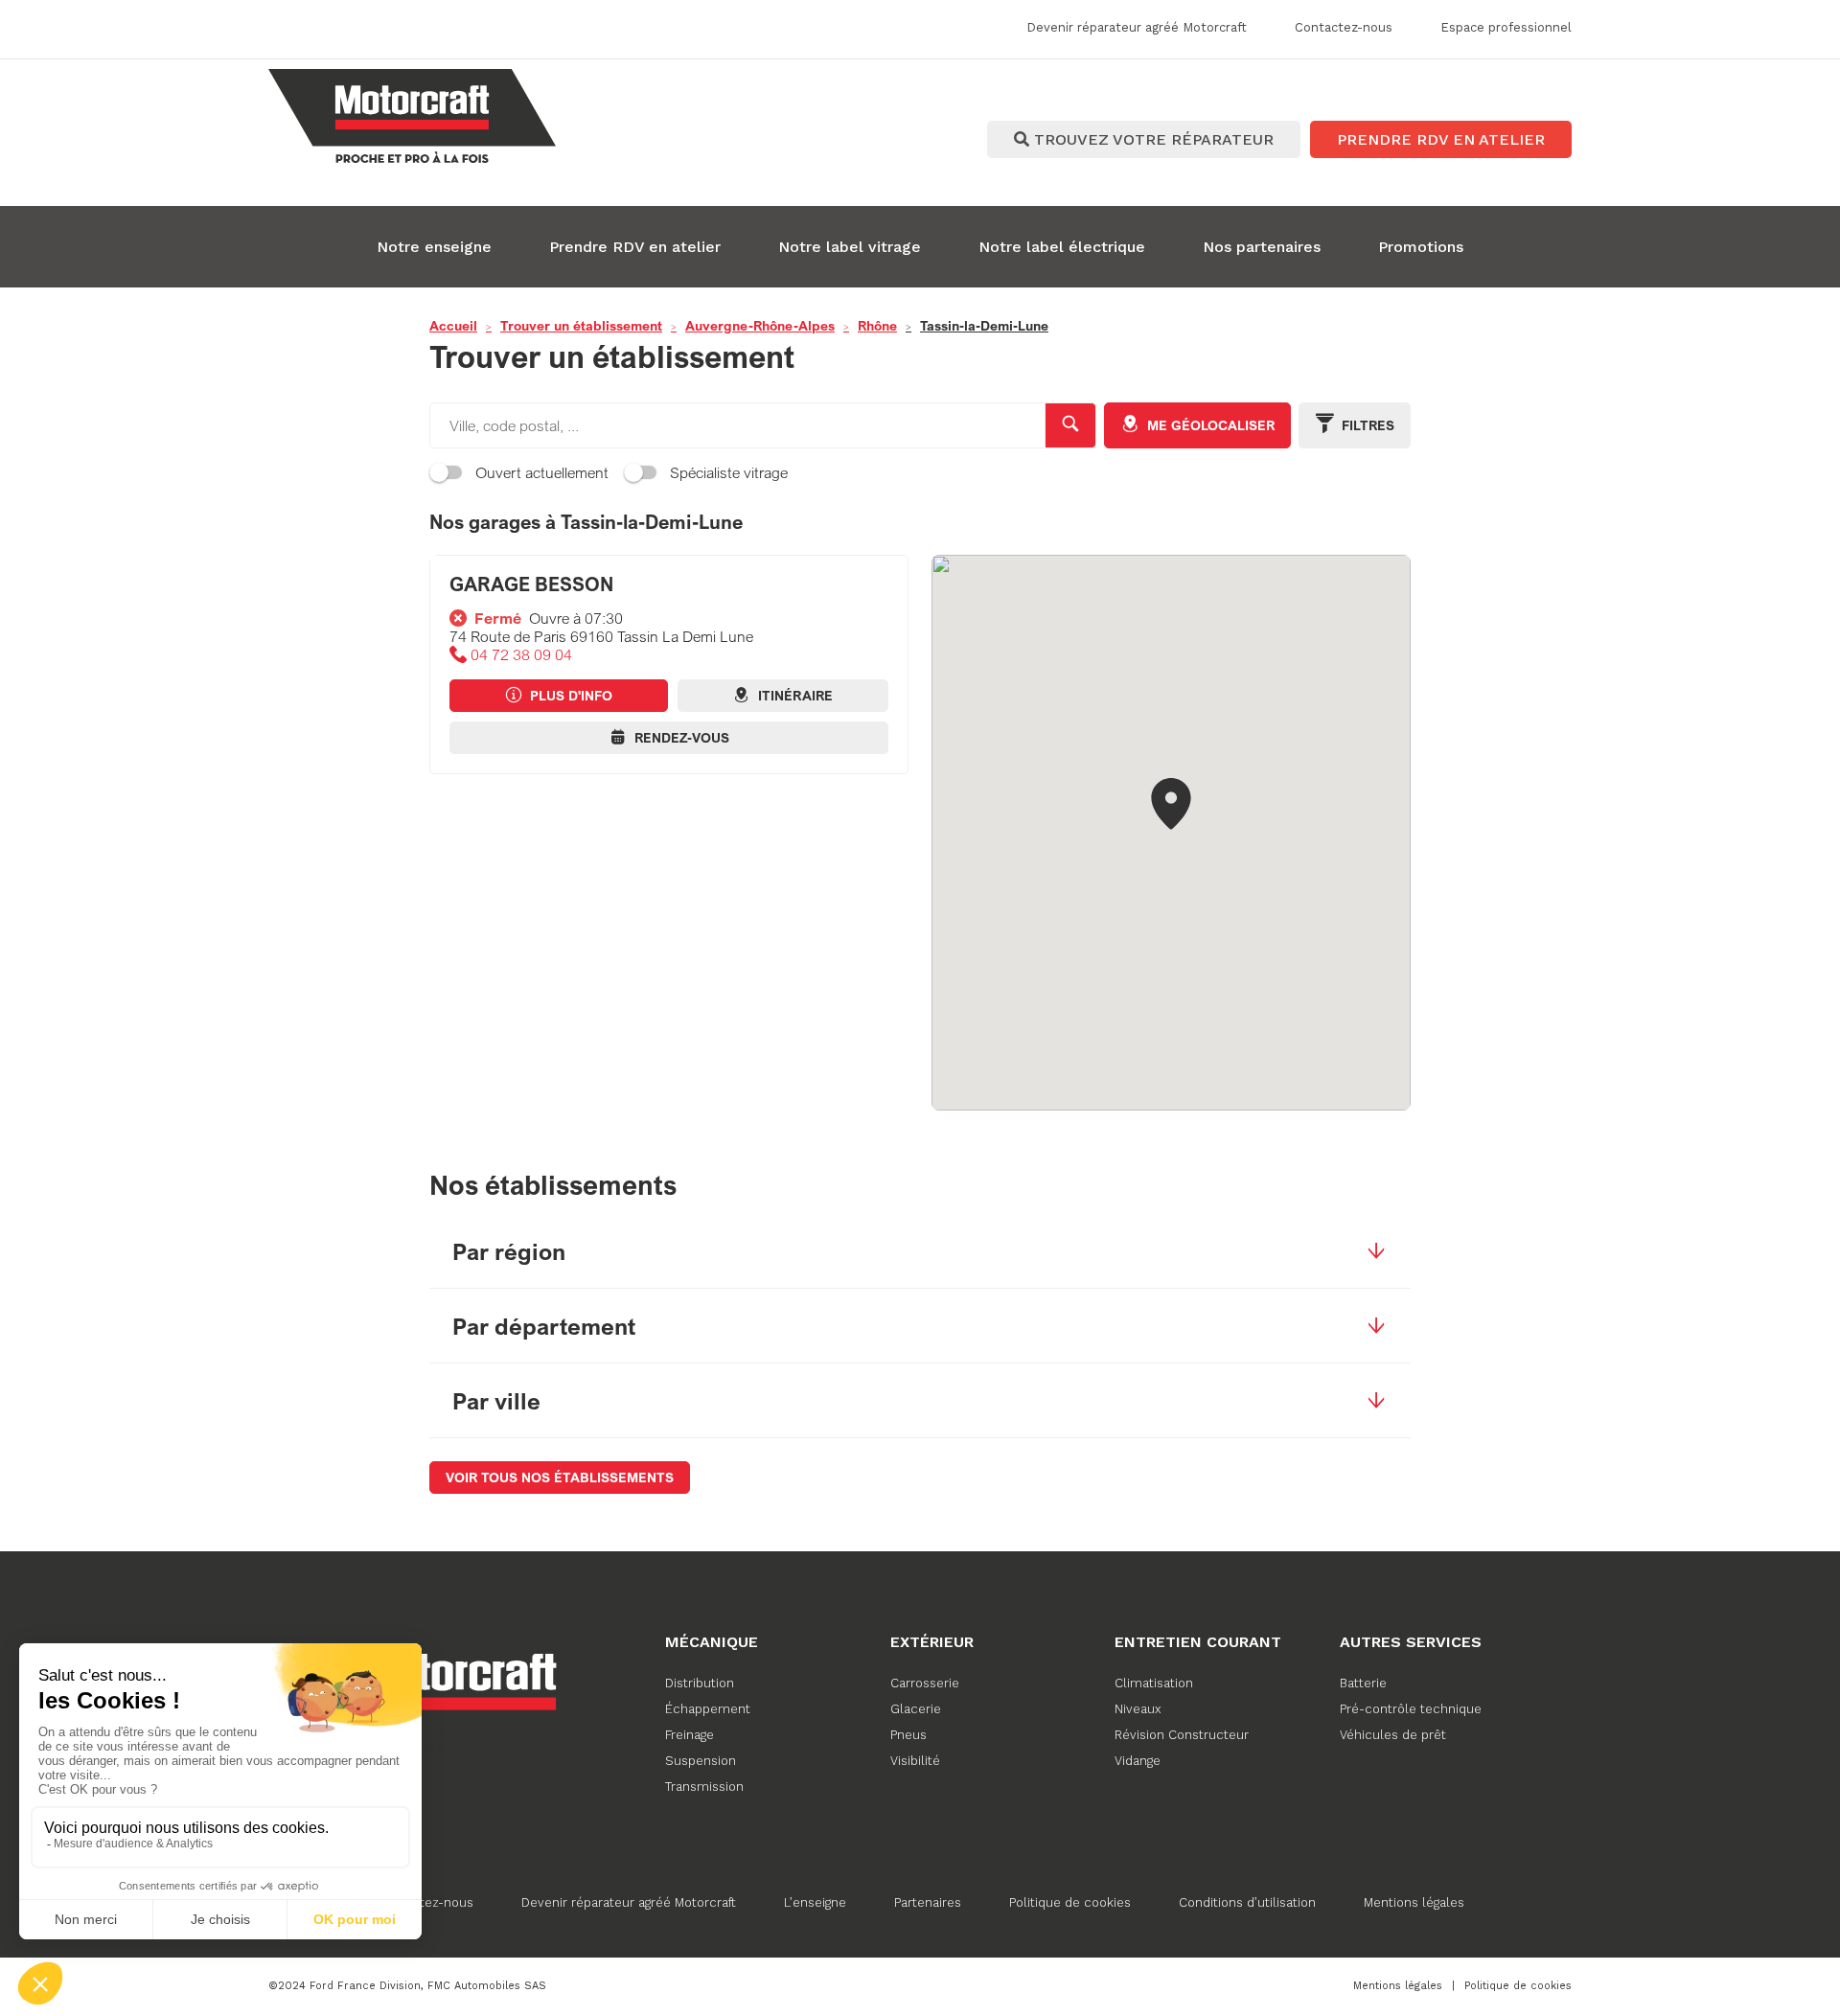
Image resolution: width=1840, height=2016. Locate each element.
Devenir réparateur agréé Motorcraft (629, 1902)
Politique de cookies (1070, 1902)
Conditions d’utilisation (1247, 1902)
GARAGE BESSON (531, 584)
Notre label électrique (1062, 247)
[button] (1171, 805)
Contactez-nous (425, 1902)
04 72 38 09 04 (521, 655)
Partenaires (928, 1902)
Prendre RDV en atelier (635, 247)
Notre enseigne (434, 247)
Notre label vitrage (850, 247)
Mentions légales (1414, 1902)
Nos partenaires (1262, 247)
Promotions (1421, 247)
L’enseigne (815, 1902)
